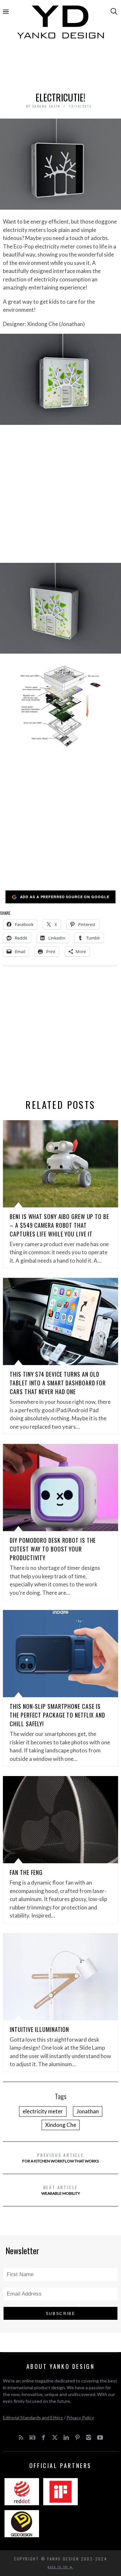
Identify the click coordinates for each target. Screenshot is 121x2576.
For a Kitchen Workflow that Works (60, 2157)
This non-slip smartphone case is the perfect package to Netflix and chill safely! (57, 1715)
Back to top (59, 2567)
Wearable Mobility (61, 2190)
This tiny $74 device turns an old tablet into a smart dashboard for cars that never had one (58, 1383)
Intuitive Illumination (39, 2029)
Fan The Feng (26, 1872)
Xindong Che (61, 2125)
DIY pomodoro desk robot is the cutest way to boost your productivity (53, 1549)
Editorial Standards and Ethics (33, 2418)
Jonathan (88, 2111)
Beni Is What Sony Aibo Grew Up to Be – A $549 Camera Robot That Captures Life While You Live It (59, 1225)
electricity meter (43, 2111)
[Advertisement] (61, 67)
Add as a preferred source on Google (65, 897)
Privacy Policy (80, 2418)
